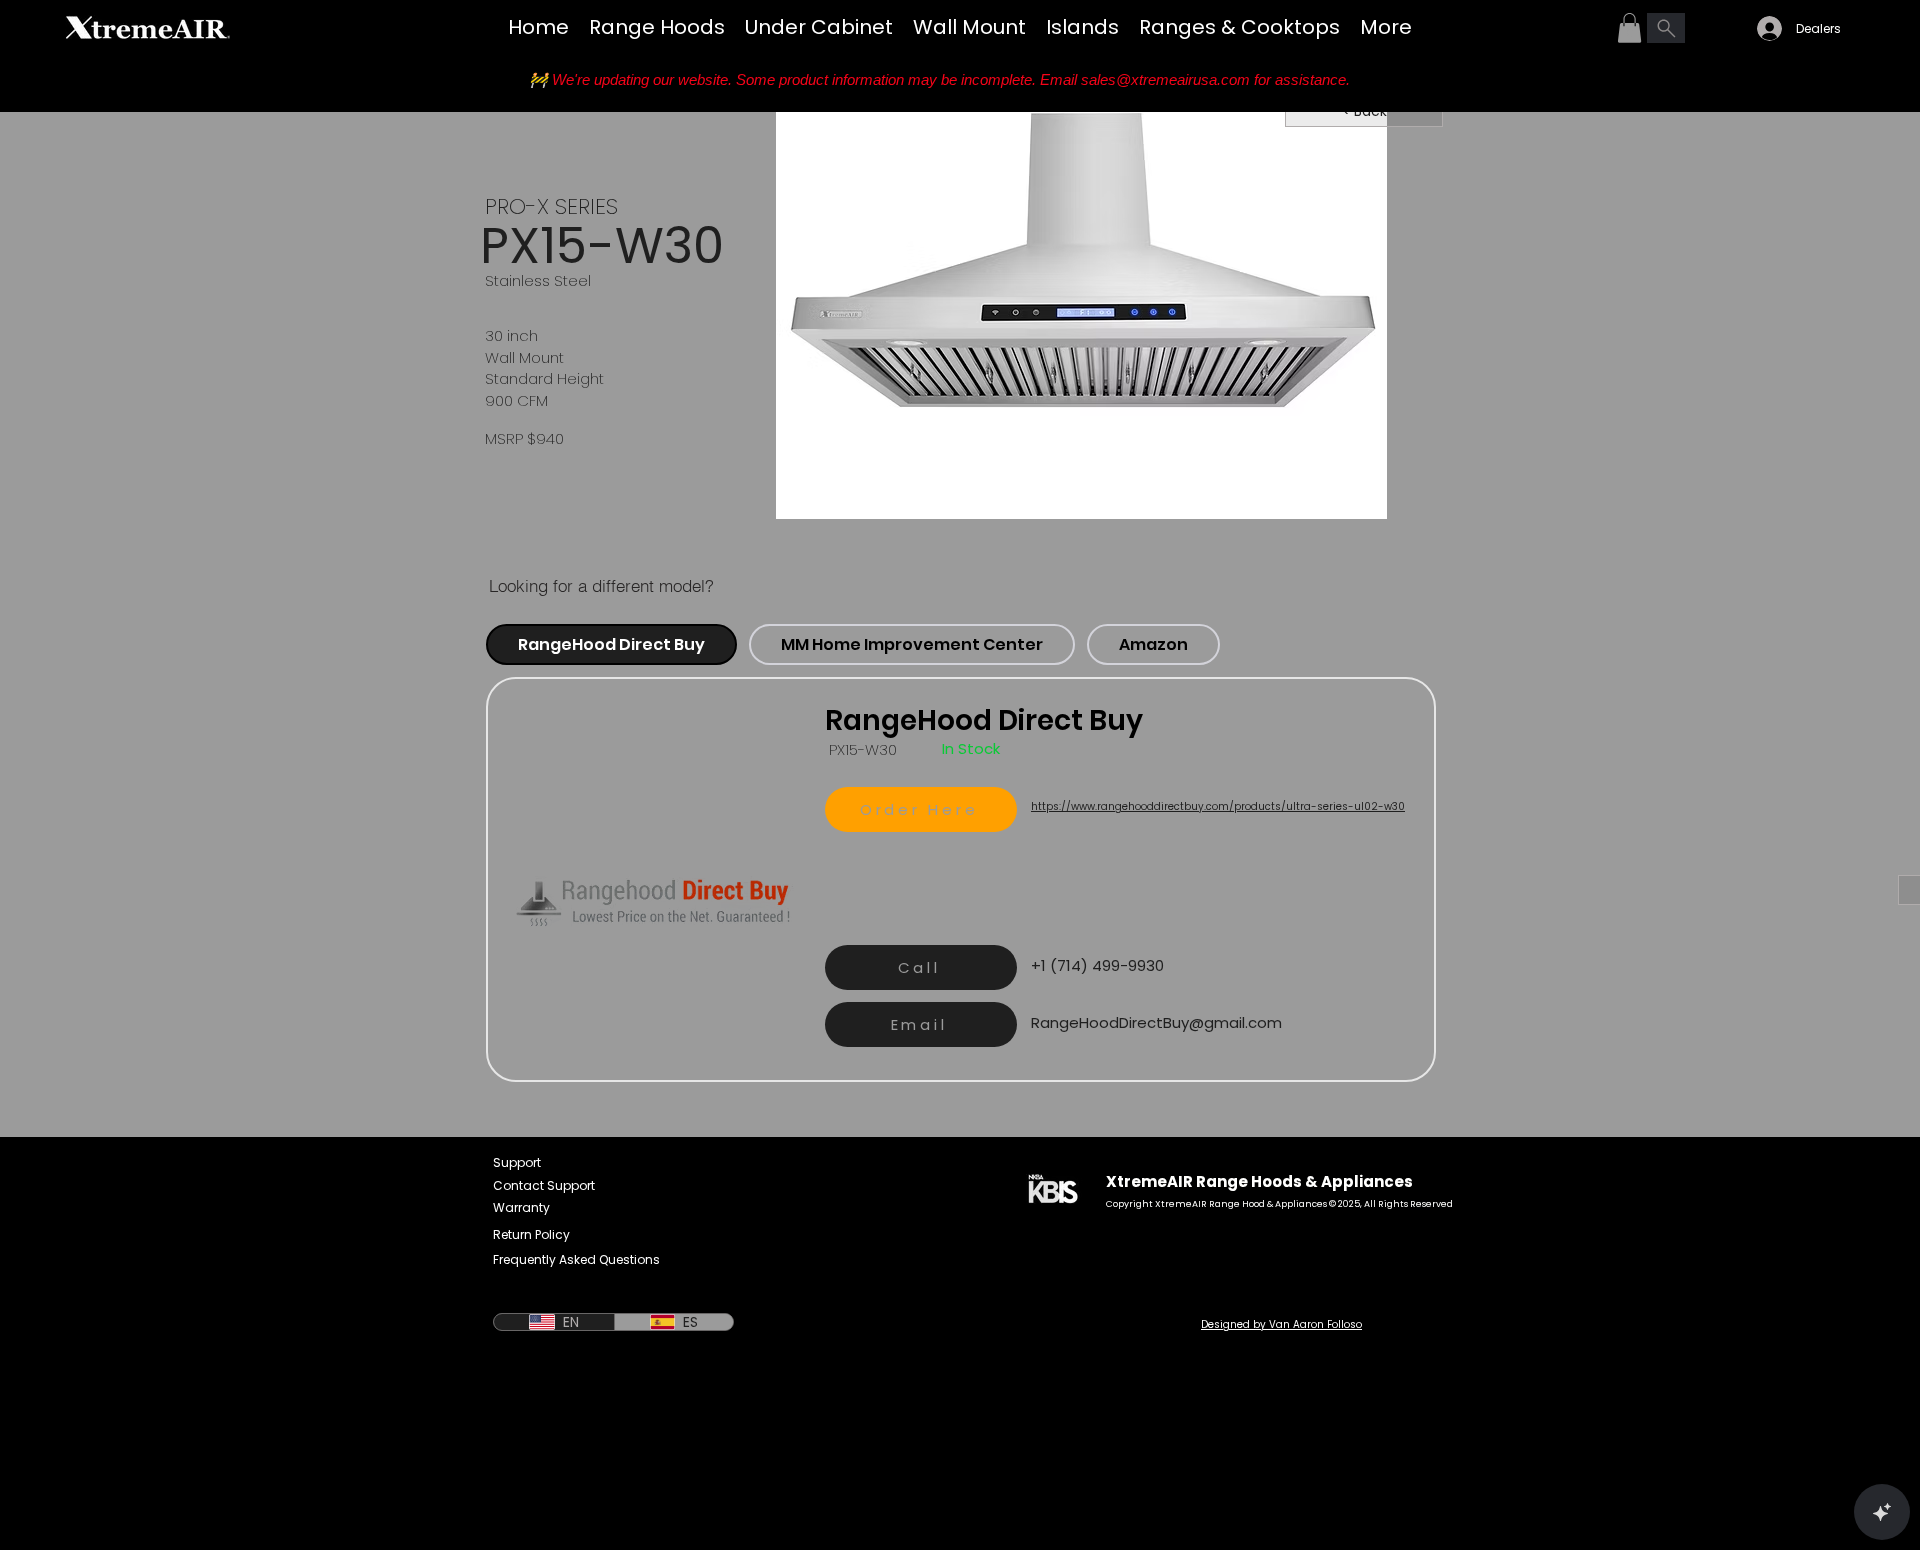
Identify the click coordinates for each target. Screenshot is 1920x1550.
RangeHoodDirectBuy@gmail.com (1156, 1022)
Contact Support (544, 1185)
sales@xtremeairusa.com (1165, 79)
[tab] (611, 644)
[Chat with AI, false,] (1882, 1512)
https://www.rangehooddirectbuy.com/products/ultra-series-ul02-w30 (1218, 806)
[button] (1629, 28)
